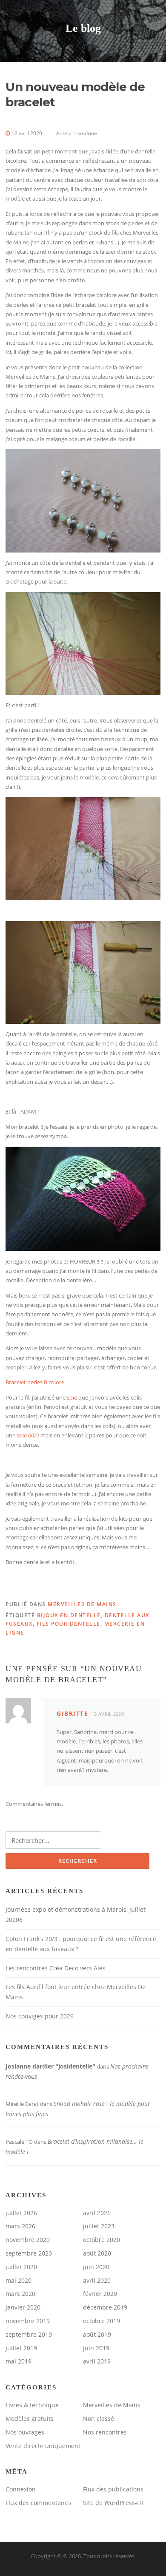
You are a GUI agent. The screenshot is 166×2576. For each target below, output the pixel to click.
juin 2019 (96, 2348)
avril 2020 (97, 2280)
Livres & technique (32, 2405)
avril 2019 (97, 2361)
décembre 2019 (105, 2307)
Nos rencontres (105, 2432)
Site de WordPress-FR (113, 2503)
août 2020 (97, 2253)
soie (72, 1397)
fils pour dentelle (69, 1624)
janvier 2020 (23, 2307)
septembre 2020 (29, 2253)
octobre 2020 (102, 2240)
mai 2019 (19, 2361)
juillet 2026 (21, 2213)
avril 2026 (97, 2213)
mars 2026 (20, 2226)
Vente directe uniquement (43, 2446)
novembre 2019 (28, 2321)
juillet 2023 (99, 2226)
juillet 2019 (21, 2348)
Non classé (99, 2419)
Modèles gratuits (30, 2419)
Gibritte (72, 1713)
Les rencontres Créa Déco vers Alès (56, 1968)
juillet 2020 (21, 2267)
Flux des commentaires (39, 2503)
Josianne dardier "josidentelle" (50, 2066)
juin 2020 (96, 2267)
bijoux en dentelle (69, 1615)
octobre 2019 (102, 2321)
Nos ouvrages (25, 2432)
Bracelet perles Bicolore (35, 1382)
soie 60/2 (28, 1435)
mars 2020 (20, 2294)
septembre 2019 (29, 2334)
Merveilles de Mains (82, 1604)
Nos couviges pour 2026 (40, 2016)
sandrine (87, 133)
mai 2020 (19, 2280)
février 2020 (100, 2294)
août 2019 (97, 2334)
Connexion (21, 2489)
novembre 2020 (28, 2240)
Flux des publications (113, 2489)
